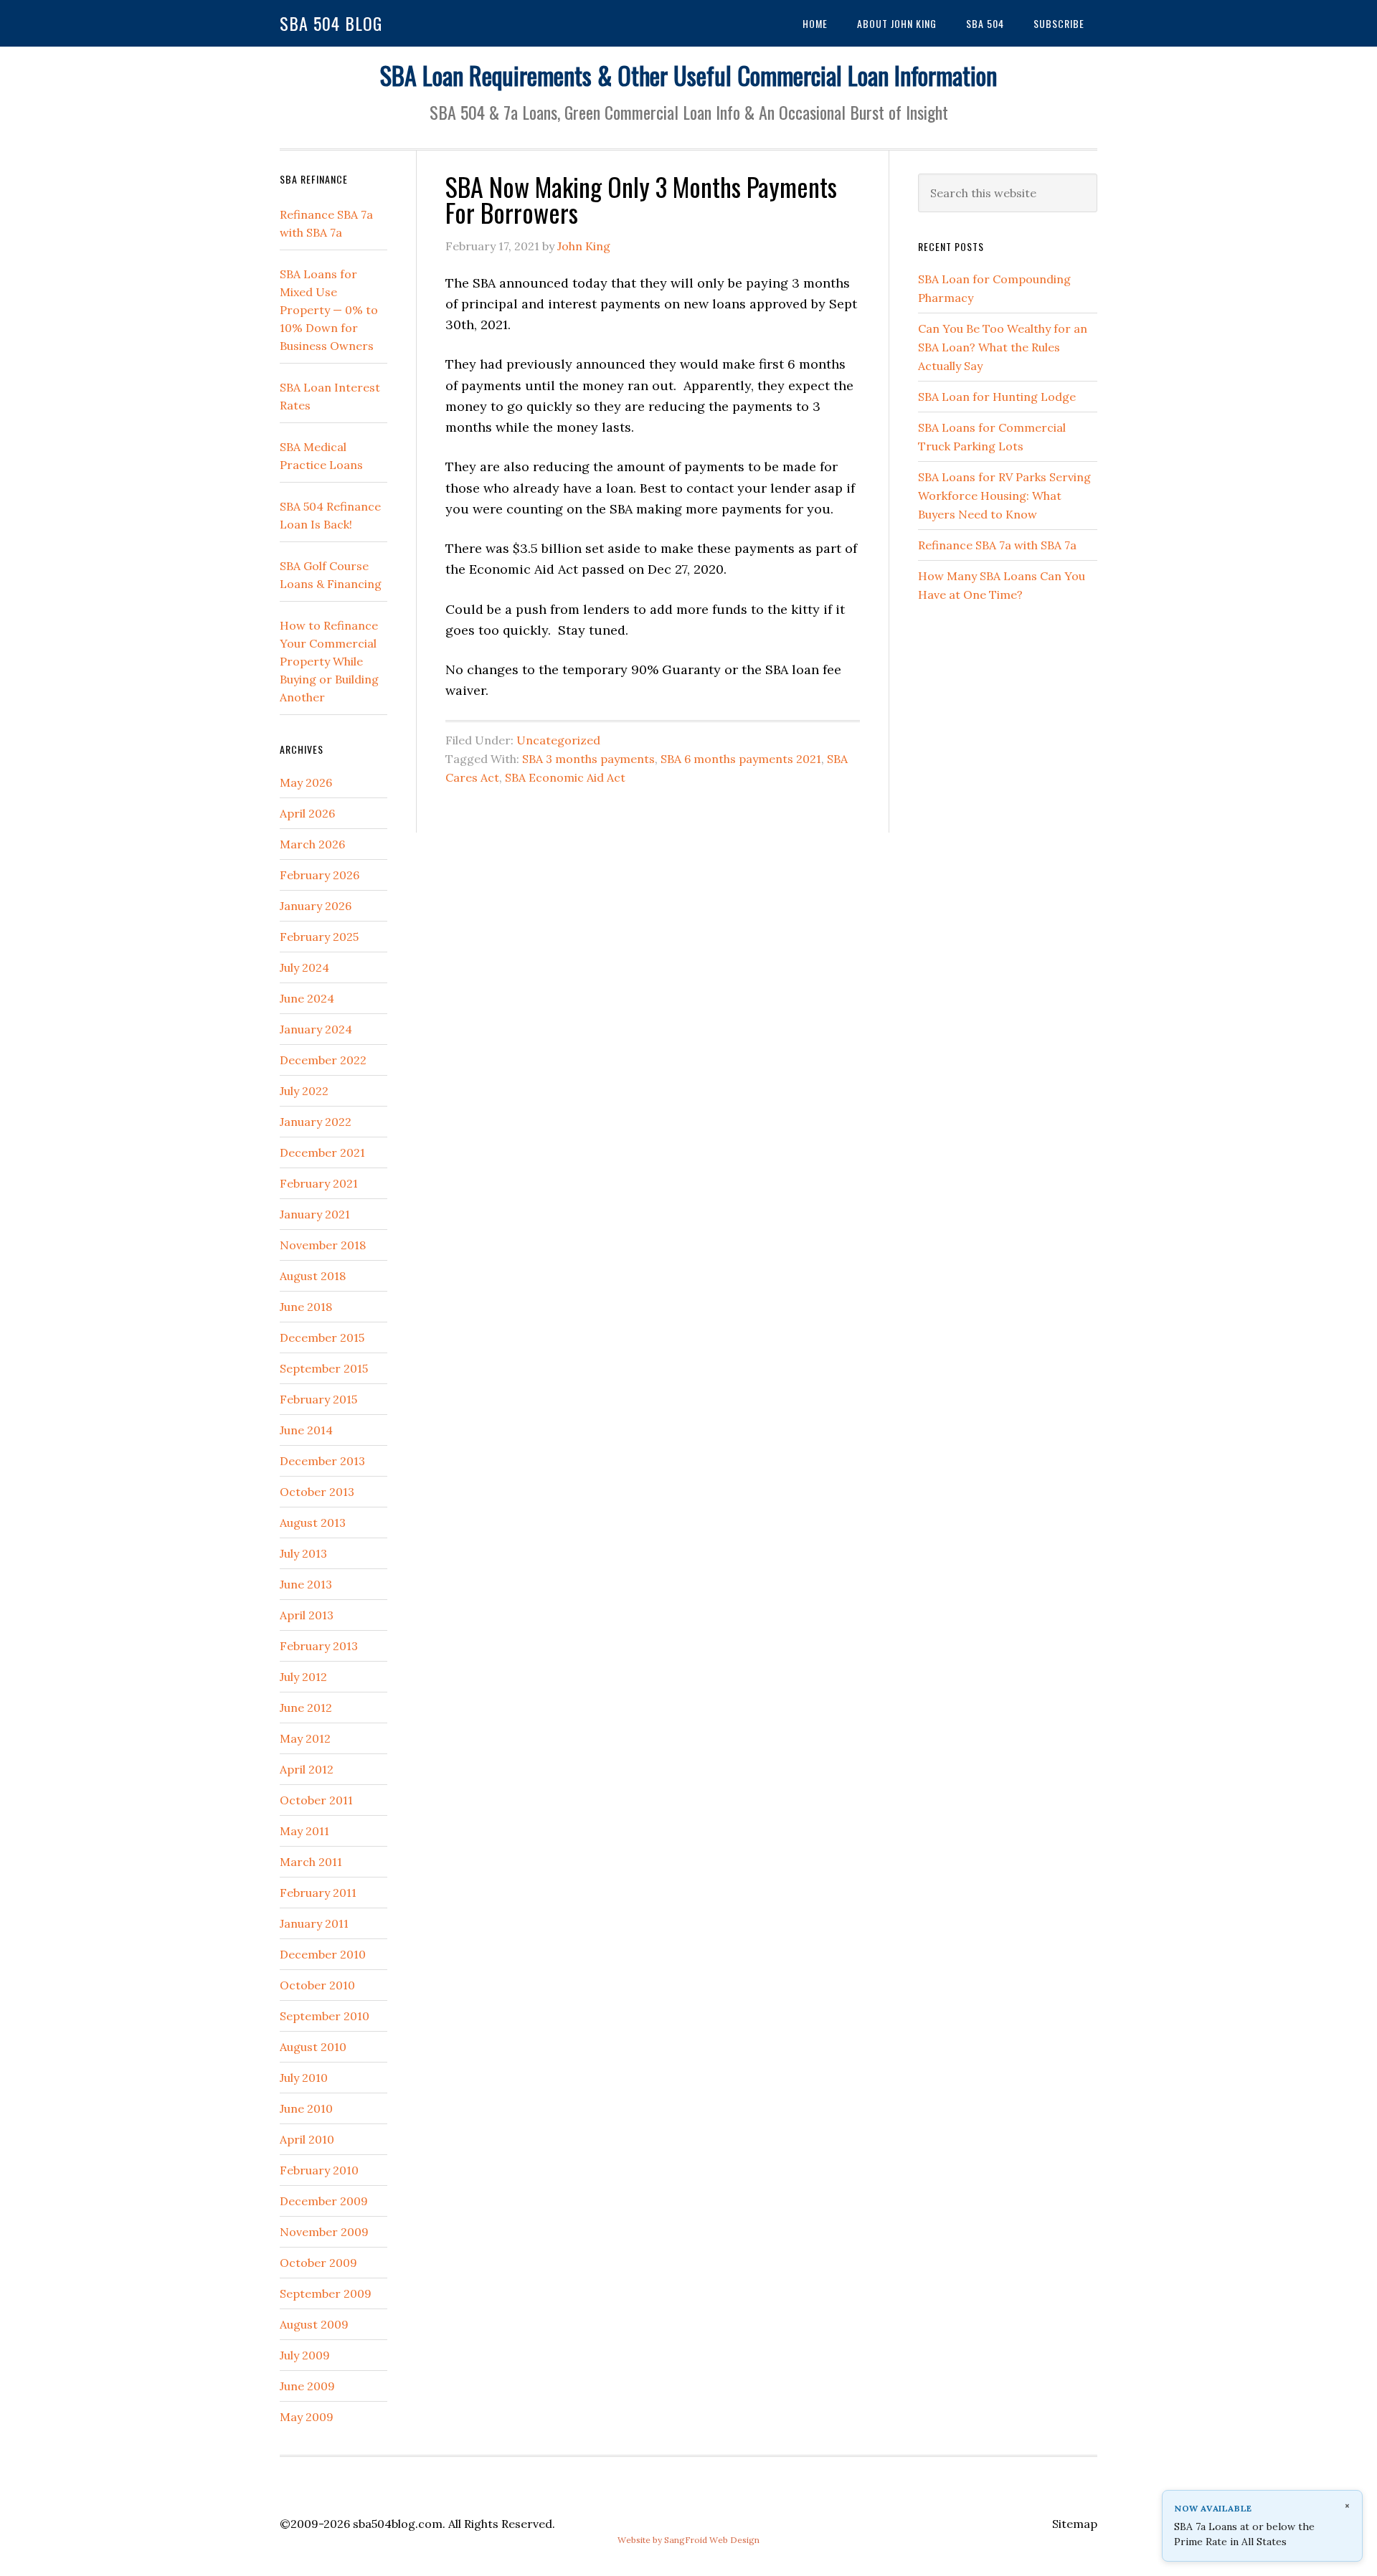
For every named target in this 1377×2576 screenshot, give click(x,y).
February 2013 (319, 1646)
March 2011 (311, 1862)
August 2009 (314, 2324)
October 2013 (317, 1492)
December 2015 (322, 1337)
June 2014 (306, 1430)
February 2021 (319, 1183)
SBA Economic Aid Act (565, 777)
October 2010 (317, 1985)
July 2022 (304, 1091)
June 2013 (306, 1584)
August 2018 (313, 1276)
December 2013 (322, 1461)
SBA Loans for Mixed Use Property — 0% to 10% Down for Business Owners (329, 310)
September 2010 (325, 2016)
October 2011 (316, 1800)
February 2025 (319, 937)
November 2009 (324, 2232)
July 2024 (304, 967)
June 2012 (306, 1708)
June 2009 (307, 2386)
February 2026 (320, 875)
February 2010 (319, 2170)
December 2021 (322, 1152)
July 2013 (303, 1553)
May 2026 (306, 782)
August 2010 (313, 2047)
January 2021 (315, 1214)
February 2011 (318, 1893)
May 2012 (305, 1738)
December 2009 (324, 2201)
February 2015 (318, 1399)
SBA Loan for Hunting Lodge (997, 397)
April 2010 (307, 2139)
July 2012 (303, 1677)
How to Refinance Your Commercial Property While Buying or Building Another (329, 661)
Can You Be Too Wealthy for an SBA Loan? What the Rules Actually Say (1003, 347)
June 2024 (307, 998)
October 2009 (318, 2263)
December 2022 (323, 1060)
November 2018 (323, 1245)
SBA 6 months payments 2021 (741, 759)
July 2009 (305, 2355)
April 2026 (307, 813)
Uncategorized (558, 740)
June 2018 (306, 1307)
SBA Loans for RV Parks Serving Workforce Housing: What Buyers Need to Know (1004, 496)
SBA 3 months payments (588, 759)
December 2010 (323, 1954)
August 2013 (313, 1523)
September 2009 (326, 2293)
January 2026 (316, 906)
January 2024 (316, 1029)
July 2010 (304, 2078)
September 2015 (324, 1368)
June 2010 (306, 2108)
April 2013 (307, 1615)
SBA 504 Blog (331, 23)
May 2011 (304, 1831)
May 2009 (307, 2417)
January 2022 (316, 1122)
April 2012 (307, 1769)
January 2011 (314, 1923)
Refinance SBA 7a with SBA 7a (997, 545)
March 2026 (312, 844)
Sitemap (1075, 2524)
